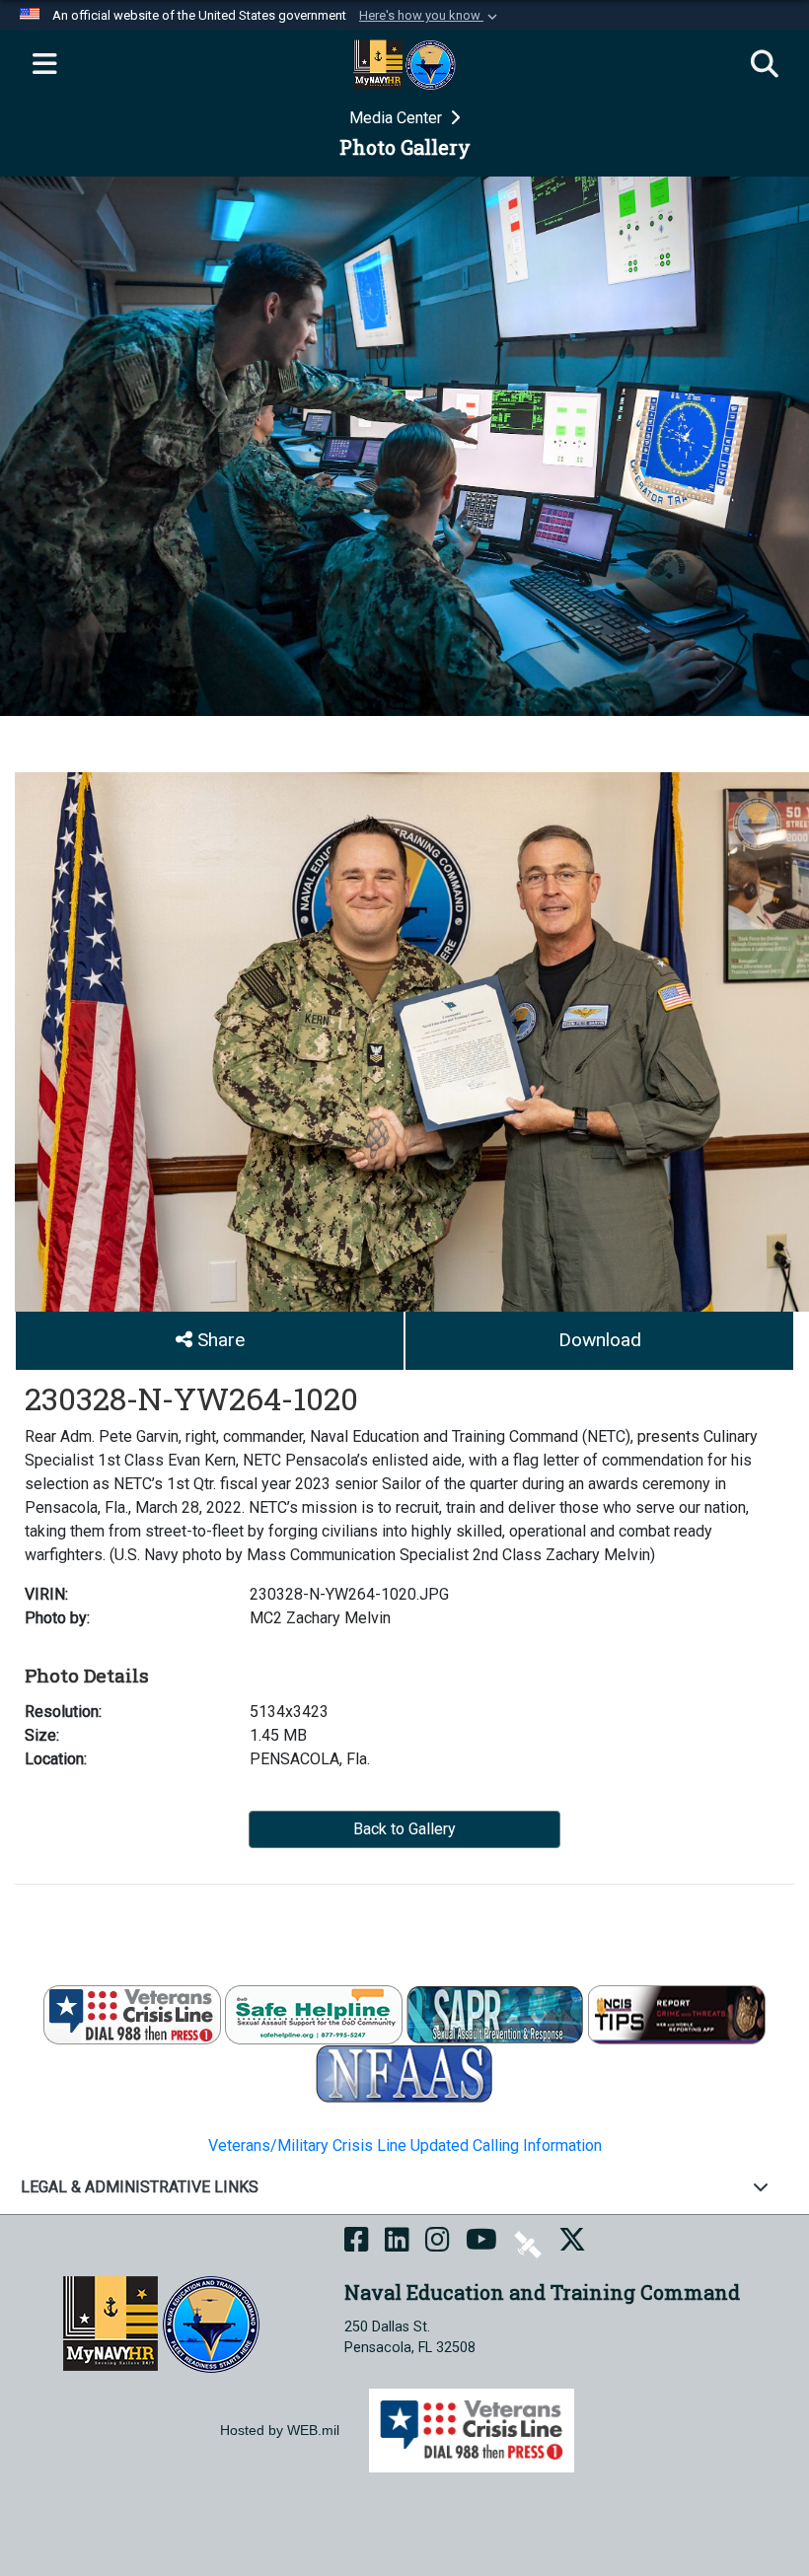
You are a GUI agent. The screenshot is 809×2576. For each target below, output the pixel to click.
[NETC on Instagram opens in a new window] (438, 2243)
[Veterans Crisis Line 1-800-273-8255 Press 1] (132, 2014)
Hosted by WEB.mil (280, 2430)
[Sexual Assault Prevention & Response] (495, 2014)
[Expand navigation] (44, 65)
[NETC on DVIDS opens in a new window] (528, 2243)
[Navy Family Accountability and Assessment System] (404, 2074)
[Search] (765, 65)
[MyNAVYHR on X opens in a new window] (572, 2243)
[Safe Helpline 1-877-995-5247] (314, 2014)
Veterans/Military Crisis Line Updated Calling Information (405, 2146)
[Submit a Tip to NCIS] (677, 2014)
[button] (430, 16)
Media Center (398, 118)
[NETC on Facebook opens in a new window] (357, 2243)
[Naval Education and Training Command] (161, 2323)
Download (600, 1340)
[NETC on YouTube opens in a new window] (481, 2243)
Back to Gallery (404, 1829)
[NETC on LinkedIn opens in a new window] (397, 2243)
